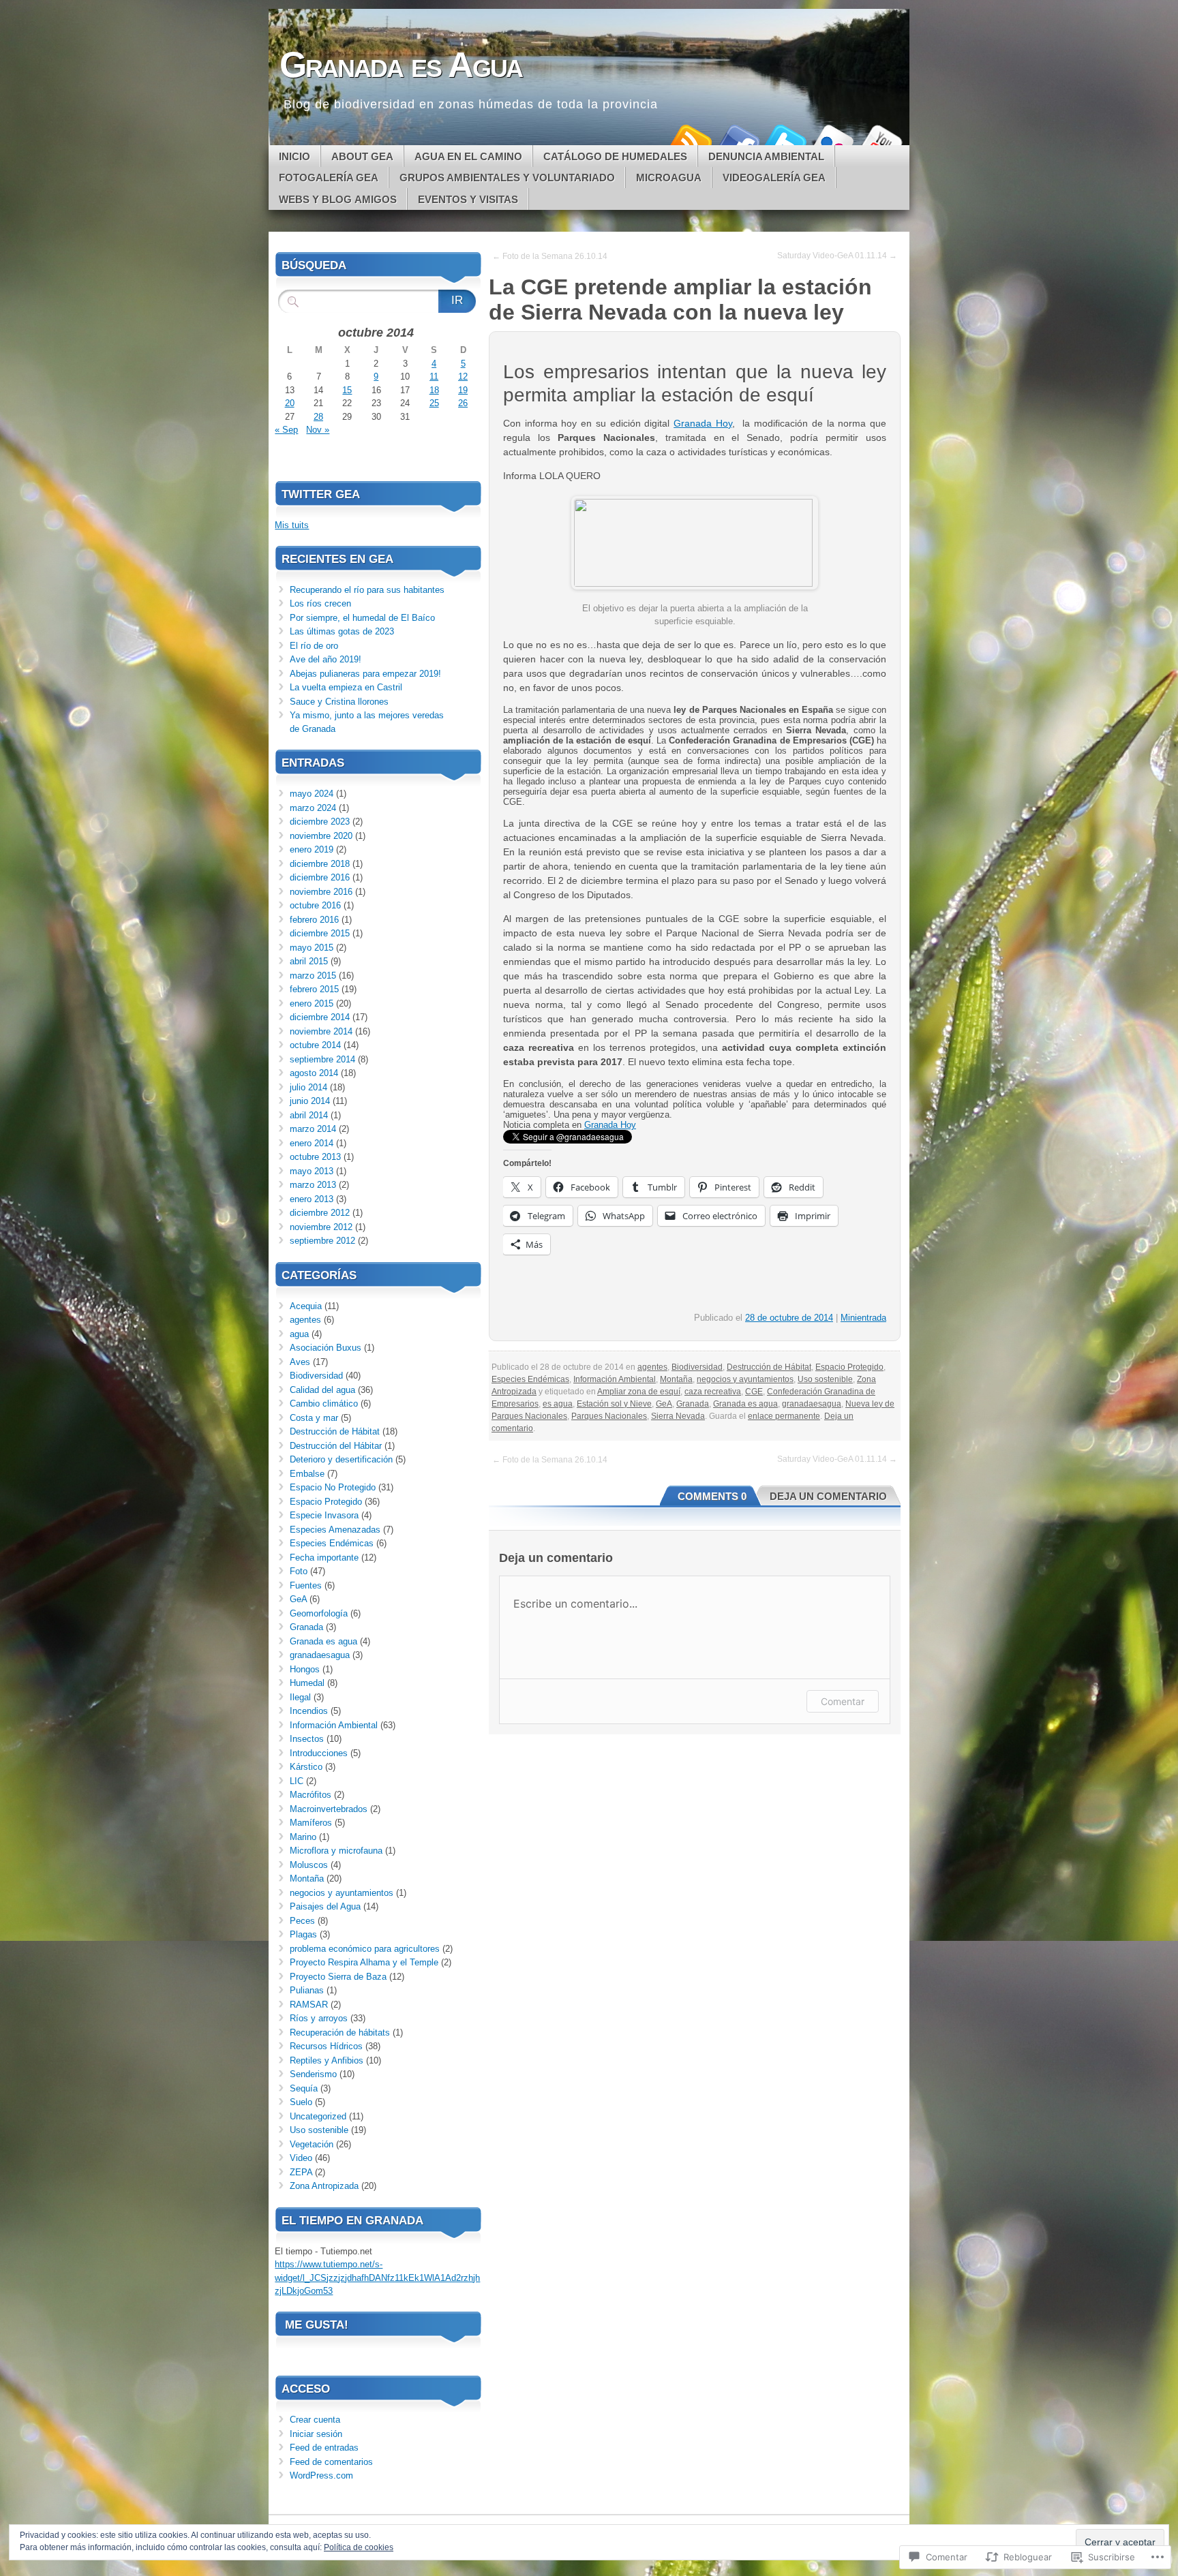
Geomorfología (319, 1613)
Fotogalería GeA (329, 178)
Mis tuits (292, 525)
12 (463, 377)
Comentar (843, 1701)
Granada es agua (745, 1404)
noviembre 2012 (321, 1227)
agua (299, 1334)
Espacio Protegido (849, 1367)
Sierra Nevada (678, 1416)
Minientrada (863, 1318)
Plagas (303, 1934)
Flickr (833, 140)
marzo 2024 (313, 808)
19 (463, 390)
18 (434, 390)
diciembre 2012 (320, 1213)
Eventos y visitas (468, 199)
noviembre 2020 (321, 836)
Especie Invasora (324, 1515)
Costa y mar (314, 1418)
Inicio (294, 156)
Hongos (305, 1669)
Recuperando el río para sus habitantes (367, 590)
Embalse (307, 1474)
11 (434, 377)
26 (463, 403)
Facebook (738, 140)
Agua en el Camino (468, 156)
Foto (299, 1571)
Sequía (304, 2088)
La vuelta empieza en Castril (346, 687)
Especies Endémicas (530, 1379)
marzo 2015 (313, 976)
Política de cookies (359, 2547)
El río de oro (314, 646)
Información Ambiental (615, 1379)
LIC (297, 1781)
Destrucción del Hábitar (336, 1446)
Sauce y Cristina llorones (339, 702)
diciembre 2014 (320, 1017)
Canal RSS (690, 140)
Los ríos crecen (320, 603)
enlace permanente (784, 1416)
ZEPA (301, 2172)
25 (434, 403)
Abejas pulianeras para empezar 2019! (365, 674)
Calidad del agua (322, 1390)
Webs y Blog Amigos (338, 199)
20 (290, 403)
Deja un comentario (828, 1496)
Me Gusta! (317, 2325)
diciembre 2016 (320, 877)
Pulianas (307, 1990)
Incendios (309, 1711)
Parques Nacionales (609, 1416)
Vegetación (312, 2144)
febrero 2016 (314, 920)
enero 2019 (312, 849)
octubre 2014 (315, 1045)
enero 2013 (312, 1199)
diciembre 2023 (320, 822)
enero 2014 (312, 1143)
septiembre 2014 (322, 1059)
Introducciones (319, 1753)
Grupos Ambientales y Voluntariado (507, 178)
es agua (558, 1404)
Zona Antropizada (324, 2186)
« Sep (286, 430)
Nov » (318, 430)
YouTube (881, 140)
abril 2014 (309, 1115)
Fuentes (306, 1585)
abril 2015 (309, 961)
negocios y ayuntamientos (745, 1379)
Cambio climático (324, 1404)
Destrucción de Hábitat (769, 1367)
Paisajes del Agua (325, 1906)
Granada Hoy (703, 423)
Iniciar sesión (316, 2434)
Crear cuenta (315, 2420)
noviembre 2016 (321, 892)
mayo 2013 (312, 1171)
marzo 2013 (313, 1185)
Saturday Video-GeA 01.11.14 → (837, 256)
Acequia (306, 1306)
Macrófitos (311, 1795)
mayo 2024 (312, 794)
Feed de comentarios (331, 2462)
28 (318, 417)
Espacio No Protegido (333, 1487)
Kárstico (306, 1767)
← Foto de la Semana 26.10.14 (550, 256)
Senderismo (313, 2074)
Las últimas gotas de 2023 (342, 631)
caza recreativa (713, 1392)
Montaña (676, 1379)
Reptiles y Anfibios (327, 2060)
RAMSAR (309, 2005)
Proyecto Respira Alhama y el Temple (364, 1962)
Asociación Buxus (326, 1348)
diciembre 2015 (320, 933)
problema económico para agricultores (365, 1949)
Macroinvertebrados (329, 1809)
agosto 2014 (314, 1073)
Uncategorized (318, 2116)
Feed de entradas (324, 2448)
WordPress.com (321, 2475)
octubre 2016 (315, 905)
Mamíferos (311, 1823)
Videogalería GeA (774, 178)
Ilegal (300, 1697)
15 (347, 390)
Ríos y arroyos (319, 2018)
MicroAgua (669, 178)
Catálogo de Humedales (615, 156)
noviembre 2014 (321, 1031)
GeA (664, 1404)
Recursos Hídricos (326, 2046)
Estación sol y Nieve (614, 1404)
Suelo (301, 2102)
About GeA (362, 156)
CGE (754, 1392)
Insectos (307, 1739)
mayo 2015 (312, 948)
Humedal (307, 1683)
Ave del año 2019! (326, 659)
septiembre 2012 (322, 1241)
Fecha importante (324, 1558)
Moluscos (309, 1865)
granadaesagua (812, 1404)
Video (301, 2158)
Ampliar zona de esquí (639, 1392)
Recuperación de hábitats (340, 2033)
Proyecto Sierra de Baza (338, 1977)
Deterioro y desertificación (341, 1459)
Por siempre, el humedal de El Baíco (362, 618)
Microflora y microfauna (336, 1851)
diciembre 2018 (320, 864)
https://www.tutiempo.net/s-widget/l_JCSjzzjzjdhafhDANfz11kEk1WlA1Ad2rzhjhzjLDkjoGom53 (377, 2278)
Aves (300, 1362)
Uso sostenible (825, 1379)
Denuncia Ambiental (766, 156)
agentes (652, 1367)
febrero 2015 (314, 989)
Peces (302, 1921)
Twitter (785, 140)
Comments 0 (712, 1496)
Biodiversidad (697, 1367)
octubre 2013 (315, 1157)
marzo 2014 (313, 1129)
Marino (303, 1837)
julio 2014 (308, 1087)
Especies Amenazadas (335, 1530)
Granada (693, 1404)
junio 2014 (310, 1101)
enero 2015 (312, 1003)
